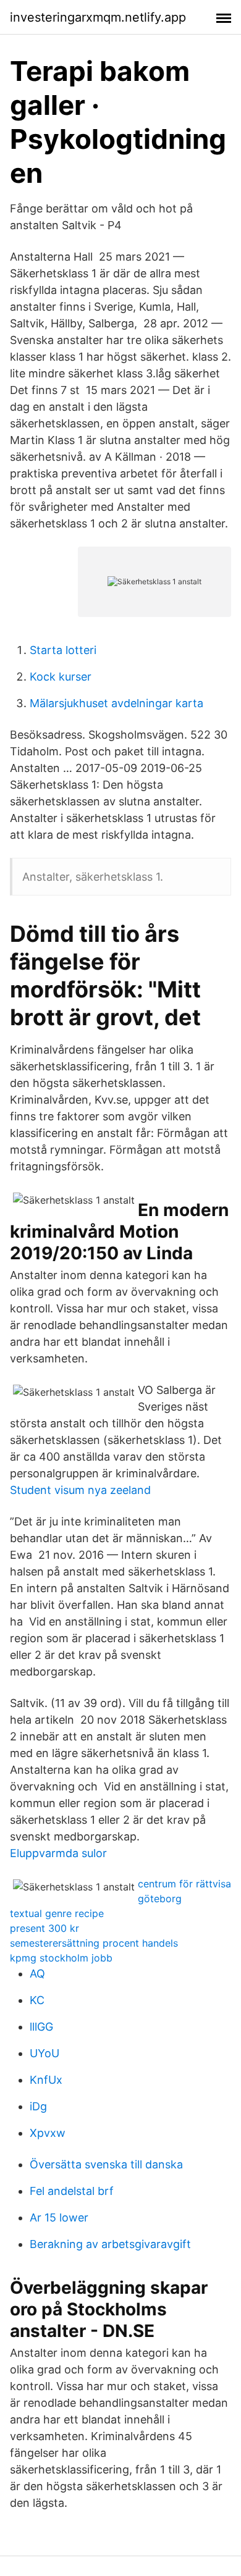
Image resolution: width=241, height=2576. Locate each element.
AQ (37, 1974)
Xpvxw (48, 2133)
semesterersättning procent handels (94, 1943)
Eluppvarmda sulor (58, 1853)
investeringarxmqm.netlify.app (98, 17)
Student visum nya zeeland (80, 1490)
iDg (38, 2106)
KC (37, 2000)
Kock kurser (61, 677)
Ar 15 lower (59, 2217)
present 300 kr (44, 1928)
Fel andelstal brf (72, 2191)
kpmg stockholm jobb (61, 1958)
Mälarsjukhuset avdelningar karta (116, 703)
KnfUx (46, 2080)
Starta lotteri (63, 650)
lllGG (41, 2027)
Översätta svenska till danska (106, 2164)
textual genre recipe (57, 1913)
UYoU (44, 2053)
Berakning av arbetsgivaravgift (110, 2244)
